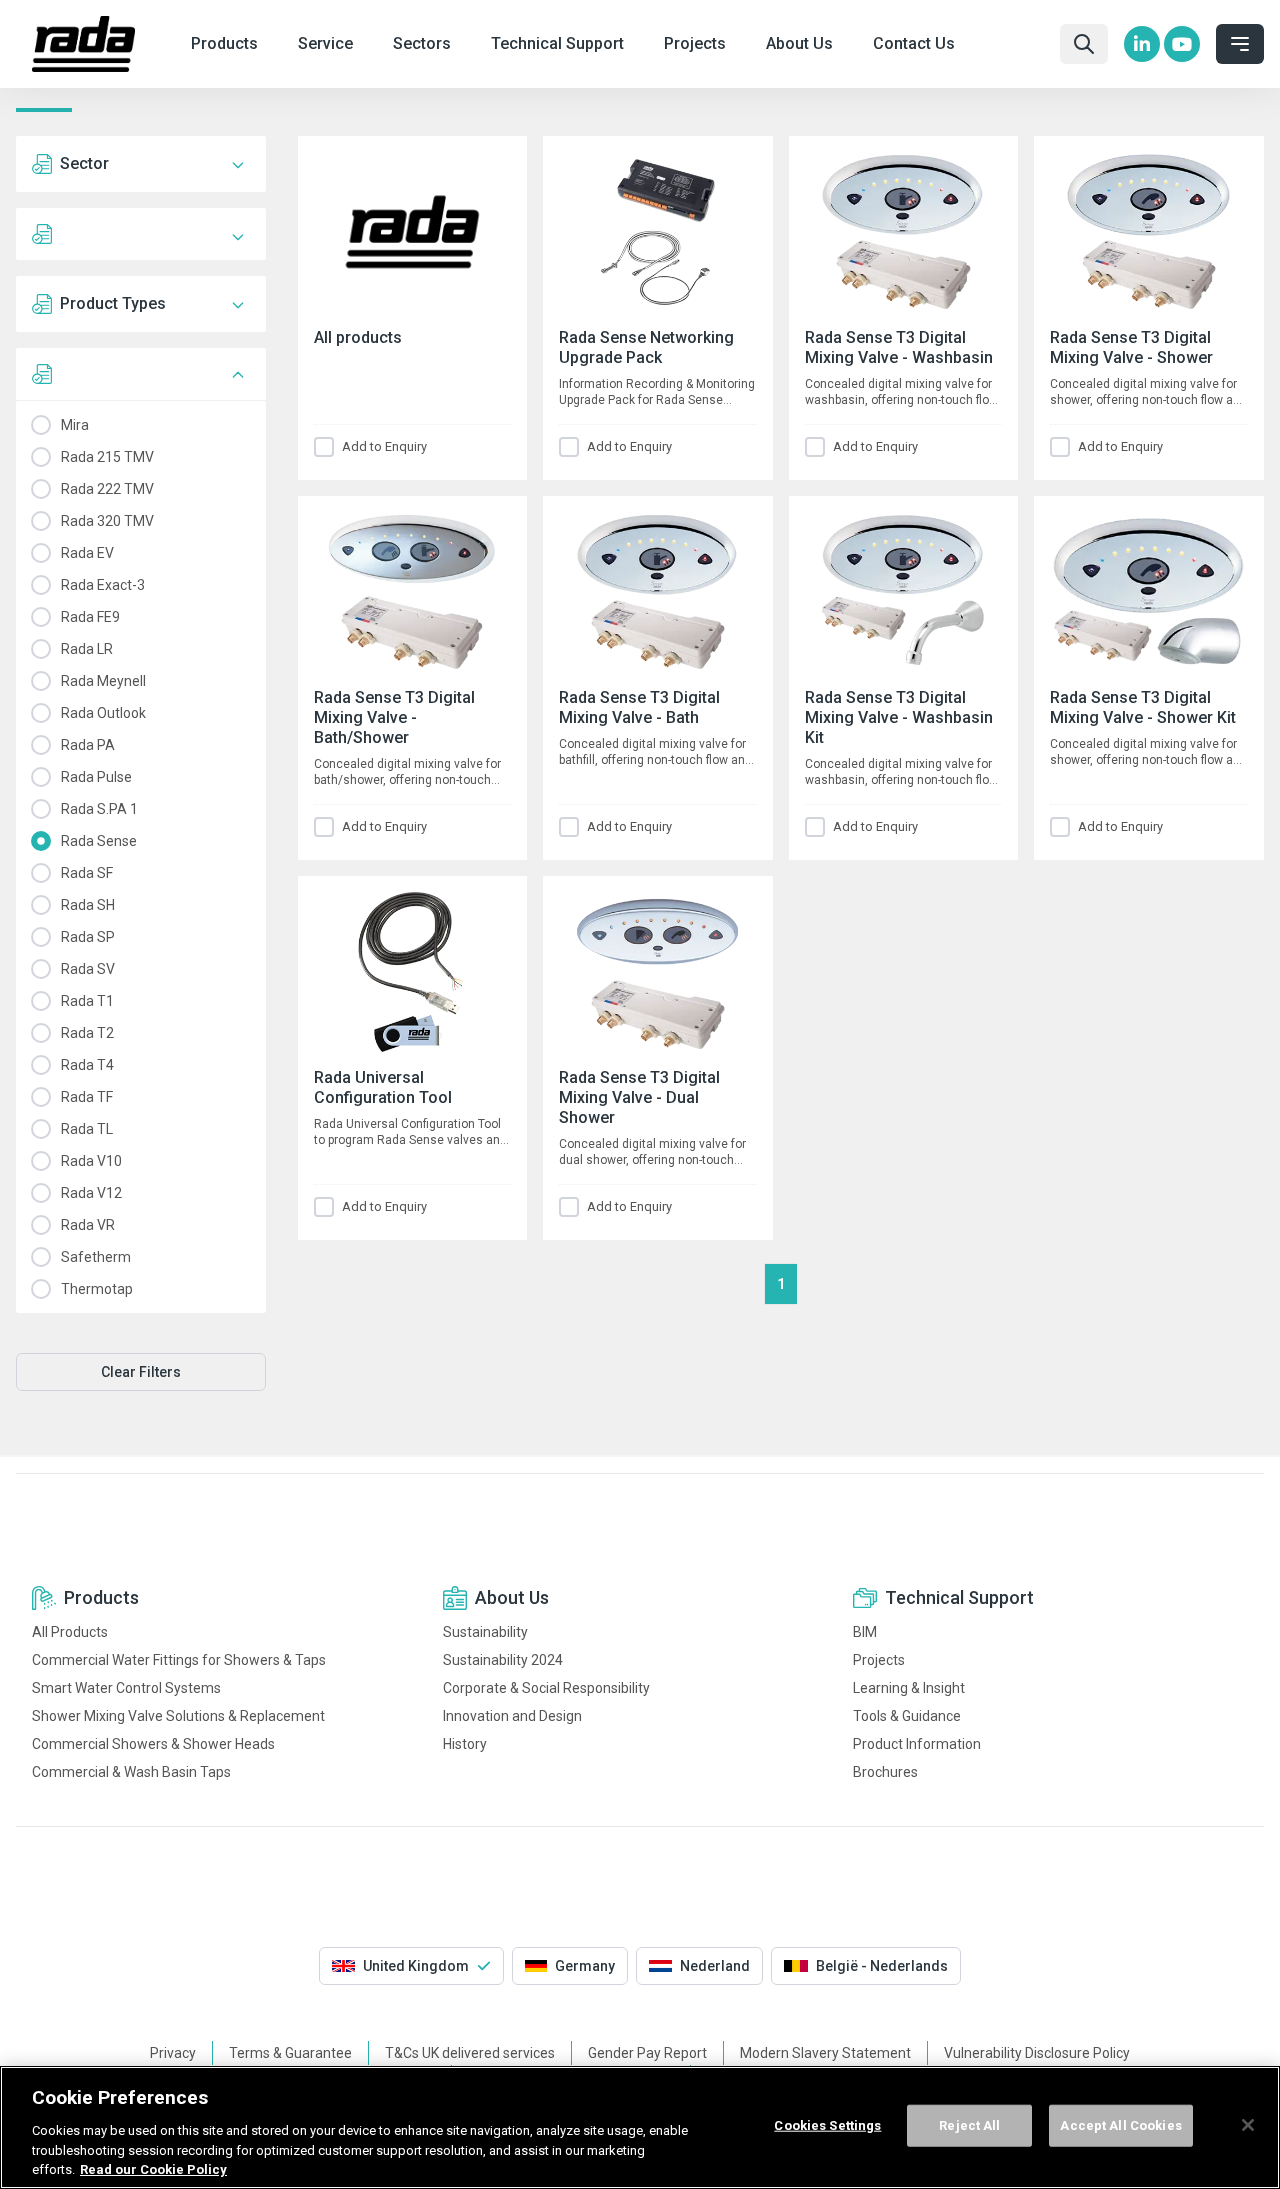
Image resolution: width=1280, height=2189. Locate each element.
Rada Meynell (40, 681)
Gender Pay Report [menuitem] (647, 2053)
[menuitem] (1142, 44)
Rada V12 (40, 1193)
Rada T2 (40, 1033)
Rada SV (40, 969)
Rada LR (40, 649)
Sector (84, 163)
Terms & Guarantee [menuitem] (290, 2053)
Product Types (113, 303)
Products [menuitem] (224, 43)
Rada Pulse (40, 777)
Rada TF (40, 1097)
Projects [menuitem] (695, 43)
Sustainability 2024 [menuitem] (503, 1660)
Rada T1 (40, 1001)
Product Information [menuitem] (917, 1744)
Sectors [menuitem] (422, 43)
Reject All (969, 2125)
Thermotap (40, 1289)
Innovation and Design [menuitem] (512, 1716)
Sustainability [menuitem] (485, 1632)
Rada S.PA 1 (40, 809)
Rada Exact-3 (40, 585)
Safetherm (40, 1257)
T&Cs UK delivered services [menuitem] (470, 2053)
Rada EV (40, 553)
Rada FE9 (40, 617)
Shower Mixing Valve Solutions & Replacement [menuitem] (178, 1716)
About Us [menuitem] (799, 43)
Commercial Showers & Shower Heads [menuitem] (153, 1744)
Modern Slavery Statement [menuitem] (825, 2053)
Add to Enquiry (384, 446)
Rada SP (40, 937)
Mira (40, 425)
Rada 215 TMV (40, 457)
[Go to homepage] (83, 44)
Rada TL (40, 1129)
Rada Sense (40, 841)
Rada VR (40, 1225)
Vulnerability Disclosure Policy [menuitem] (1037, 2053)
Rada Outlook (40, 713)
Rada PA (40, 745)
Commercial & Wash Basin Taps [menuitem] (131, 1772)
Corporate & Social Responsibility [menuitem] (546, 1688)
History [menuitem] (465, 1744)
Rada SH (40, 905)
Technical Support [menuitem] (557, 43)
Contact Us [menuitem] (914, 43)
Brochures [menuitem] (885, 1772)
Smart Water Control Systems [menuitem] (126, 1688)
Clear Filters (141, 1372)
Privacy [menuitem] (173, 2053)
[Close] (1248, 2125)
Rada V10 (40, 1161)
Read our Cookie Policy (153, 2168)
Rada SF (40, 873)
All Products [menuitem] (70, 1632)
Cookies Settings (827, 2125)
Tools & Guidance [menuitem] (907, 1716)
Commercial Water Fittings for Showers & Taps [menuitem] (179, 1660)
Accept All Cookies (1120, 2125)
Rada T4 (40, 1065)
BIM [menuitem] (865, 1632)
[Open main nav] (1240, 44)
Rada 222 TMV (40, 489)
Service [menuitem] (325, 43)
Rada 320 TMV (40, 521)
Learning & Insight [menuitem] (909, 1688)
